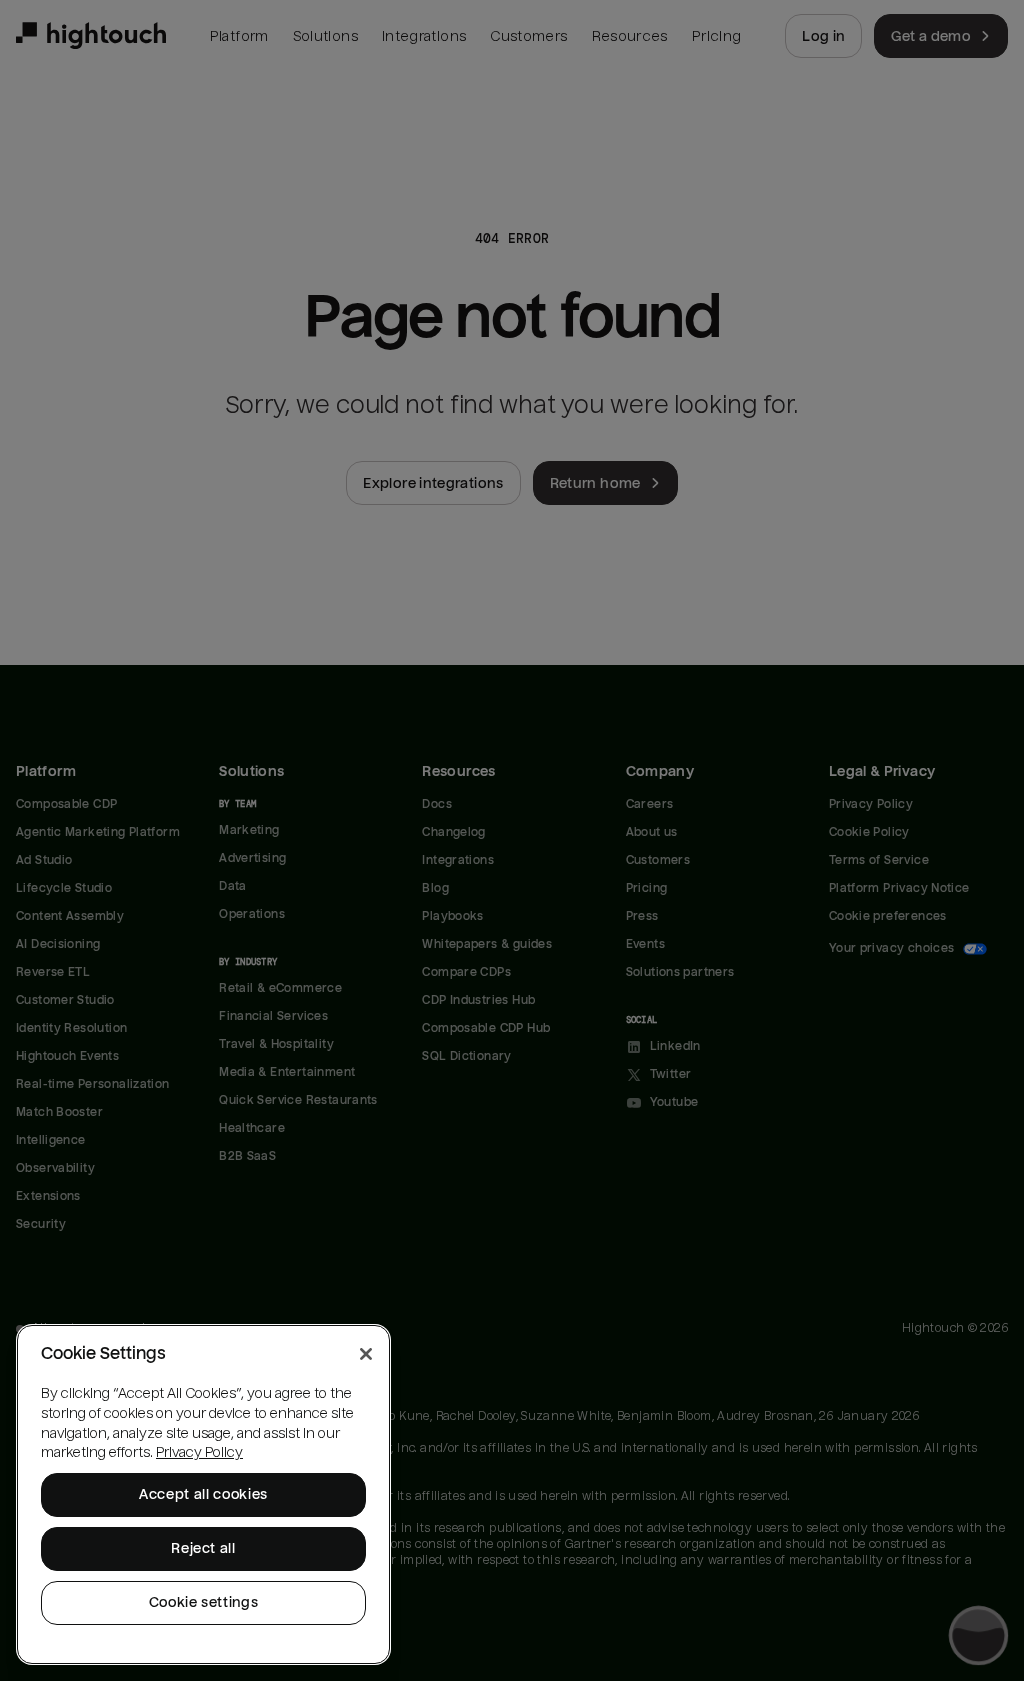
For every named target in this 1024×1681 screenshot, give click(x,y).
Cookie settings (204, 1602)
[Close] (366, 1354)
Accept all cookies (203, 1494)
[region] (203, 1494)
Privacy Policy (199, 1452)
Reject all (203, 1548)
